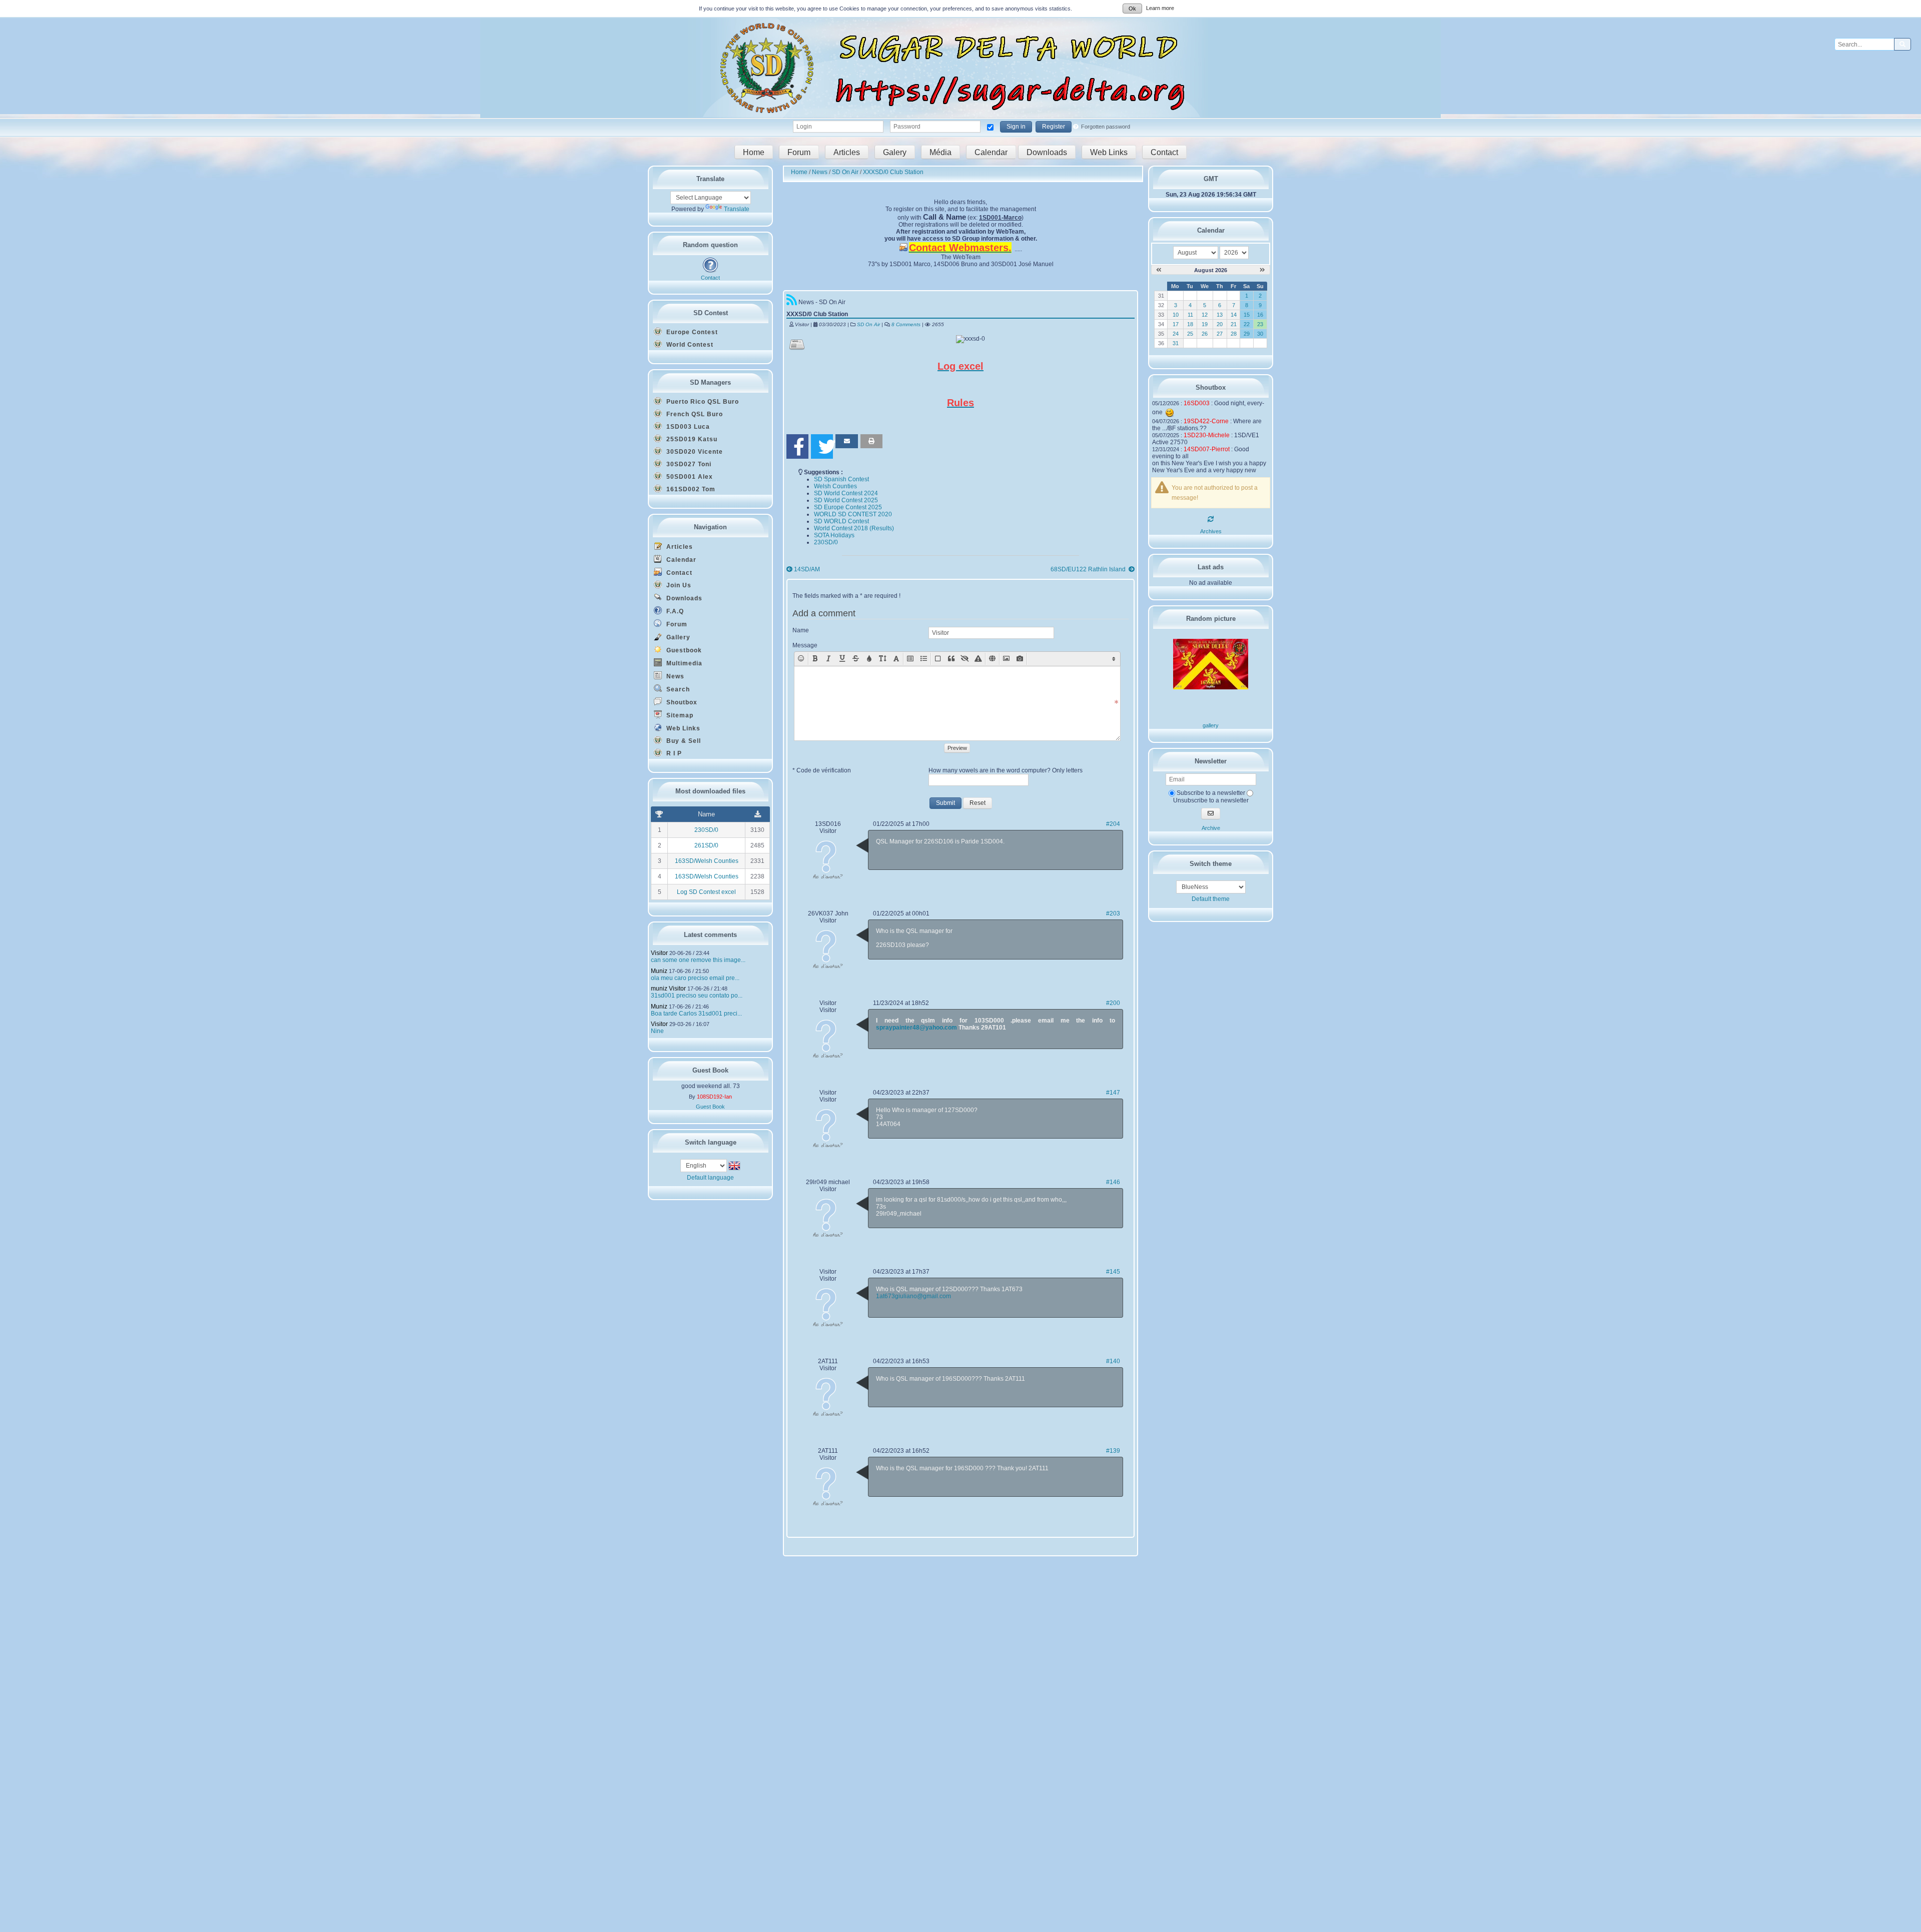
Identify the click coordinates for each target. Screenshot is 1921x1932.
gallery (1211, 725)
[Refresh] (1211, 519)
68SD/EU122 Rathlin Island (1089, 569)
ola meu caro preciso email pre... (695, 978)
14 (1234, 315)
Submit (945, 803)
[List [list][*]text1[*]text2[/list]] (924, 659)
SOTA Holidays (834, 535)
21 (1234, 324)
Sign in (1016, 127)
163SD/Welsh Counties (707, 861)
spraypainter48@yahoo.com (916, 1028)
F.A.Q (674, 611)
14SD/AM (807, 569)
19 (1205, 324)
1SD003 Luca (687, 427)
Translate (737, 209)
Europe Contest (691, 332)
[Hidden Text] (965, 659)
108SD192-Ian (714, 1097)
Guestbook (683, 650)
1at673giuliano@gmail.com (913, 1296)
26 (1205, 334)
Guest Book (710, 1107)
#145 (1113, 1272)
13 (1220, 315)
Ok (1132, 9)
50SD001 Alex (689, 477)
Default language (710, 1178)
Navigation (710, 527)
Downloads (1047, 152)
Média (940, 152)
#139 (1113, 1451)
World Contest (689, 345)
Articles (847, 152)
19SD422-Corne (1206, 421)
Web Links (1109, 152)
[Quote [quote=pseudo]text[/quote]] (951, 659)
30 (1260, 334)
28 (1234, 334)
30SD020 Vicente (694, 452)
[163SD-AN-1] (1211, 687)
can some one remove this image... (698, 960)
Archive (1211, 828)
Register (1054, 127)
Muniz (659, 971)
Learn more (1160, 8)
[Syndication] (792, 302)
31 (1176, 343)
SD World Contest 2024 (846, 493)
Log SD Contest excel (706, 892)
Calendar (991, 152)
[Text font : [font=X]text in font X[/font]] (896, 659)
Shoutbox (681, 702)
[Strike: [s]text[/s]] (856, 659)
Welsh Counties (835, 486)
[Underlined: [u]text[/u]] (842, 659)
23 (1260, 324)
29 (1247, 334)
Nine (657, 1031)
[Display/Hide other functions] (1114, 659)
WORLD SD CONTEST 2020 (853, 514)
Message (805, 645)
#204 (1113, 824)
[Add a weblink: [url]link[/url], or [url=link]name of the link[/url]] (992, 659)
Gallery (677, 637)
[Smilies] (801, 659)
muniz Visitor (668, 989)
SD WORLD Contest (841, 521)
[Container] (938, 659)
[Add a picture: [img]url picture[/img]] (1006, 659)
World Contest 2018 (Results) (854, 528)
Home (754, 152)
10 (1176, 315)
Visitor (659, 953)
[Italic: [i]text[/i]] (829, 659)
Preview (957, 748)
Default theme (1211, 899)
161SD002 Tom (690, 489)
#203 (1113, 913)
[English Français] (704, 1165)
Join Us (678, 585)
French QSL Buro (694, 414)
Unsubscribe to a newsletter (1211, 800)
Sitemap (679, 715)
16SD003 (1197, 403)
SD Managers (710, 382)
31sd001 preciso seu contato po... (697, 996)
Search (677, 689)
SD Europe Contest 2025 (848, 507)
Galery (895, 152)
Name (801, 630)
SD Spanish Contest (841, 479)
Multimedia (683, 663)
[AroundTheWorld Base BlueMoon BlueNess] (1211, 887)
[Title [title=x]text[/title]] (910, 659)
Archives (1211, 531)
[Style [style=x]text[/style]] (978, 659)
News (674, 676)
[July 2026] (1159, 270)
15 (1247, 315)
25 (1190, 334)
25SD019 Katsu (691, 439)
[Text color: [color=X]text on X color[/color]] (869, 659)
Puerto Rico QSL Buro (702, 402)
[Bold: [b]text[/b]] (815, 659)
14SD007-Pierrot (1207, 449)
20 (1220, 324)
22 (1247, 324)
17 (1176, 324)
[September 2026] (1262, 270)
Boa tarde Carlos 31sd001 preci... (696, 1014)
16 (1260, 315)
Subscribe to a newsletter (1210, 793)
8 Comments (906, 324)
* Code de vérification (822, 770)
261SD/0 (706, 845)
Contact (1164, 152)
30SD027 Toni (688, 464)
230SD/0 (706, 830)
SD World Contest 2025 (846, 500)
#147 (1113, 1093)
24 (1176, 334)
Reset (978, 803)
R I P (673, 753)
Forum (799, 152)
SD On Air (868, 324)
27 (1220, 334)
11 (1190, 315)
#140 (1113, 1361)
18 (1190, 324)
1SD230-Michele (1207, 435)
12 (1205, 315)
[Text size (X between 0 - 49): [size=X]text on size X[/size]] (883, 659)
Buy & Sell (683, 741)
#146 (1113, 1182)
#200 (1113, 1003)
